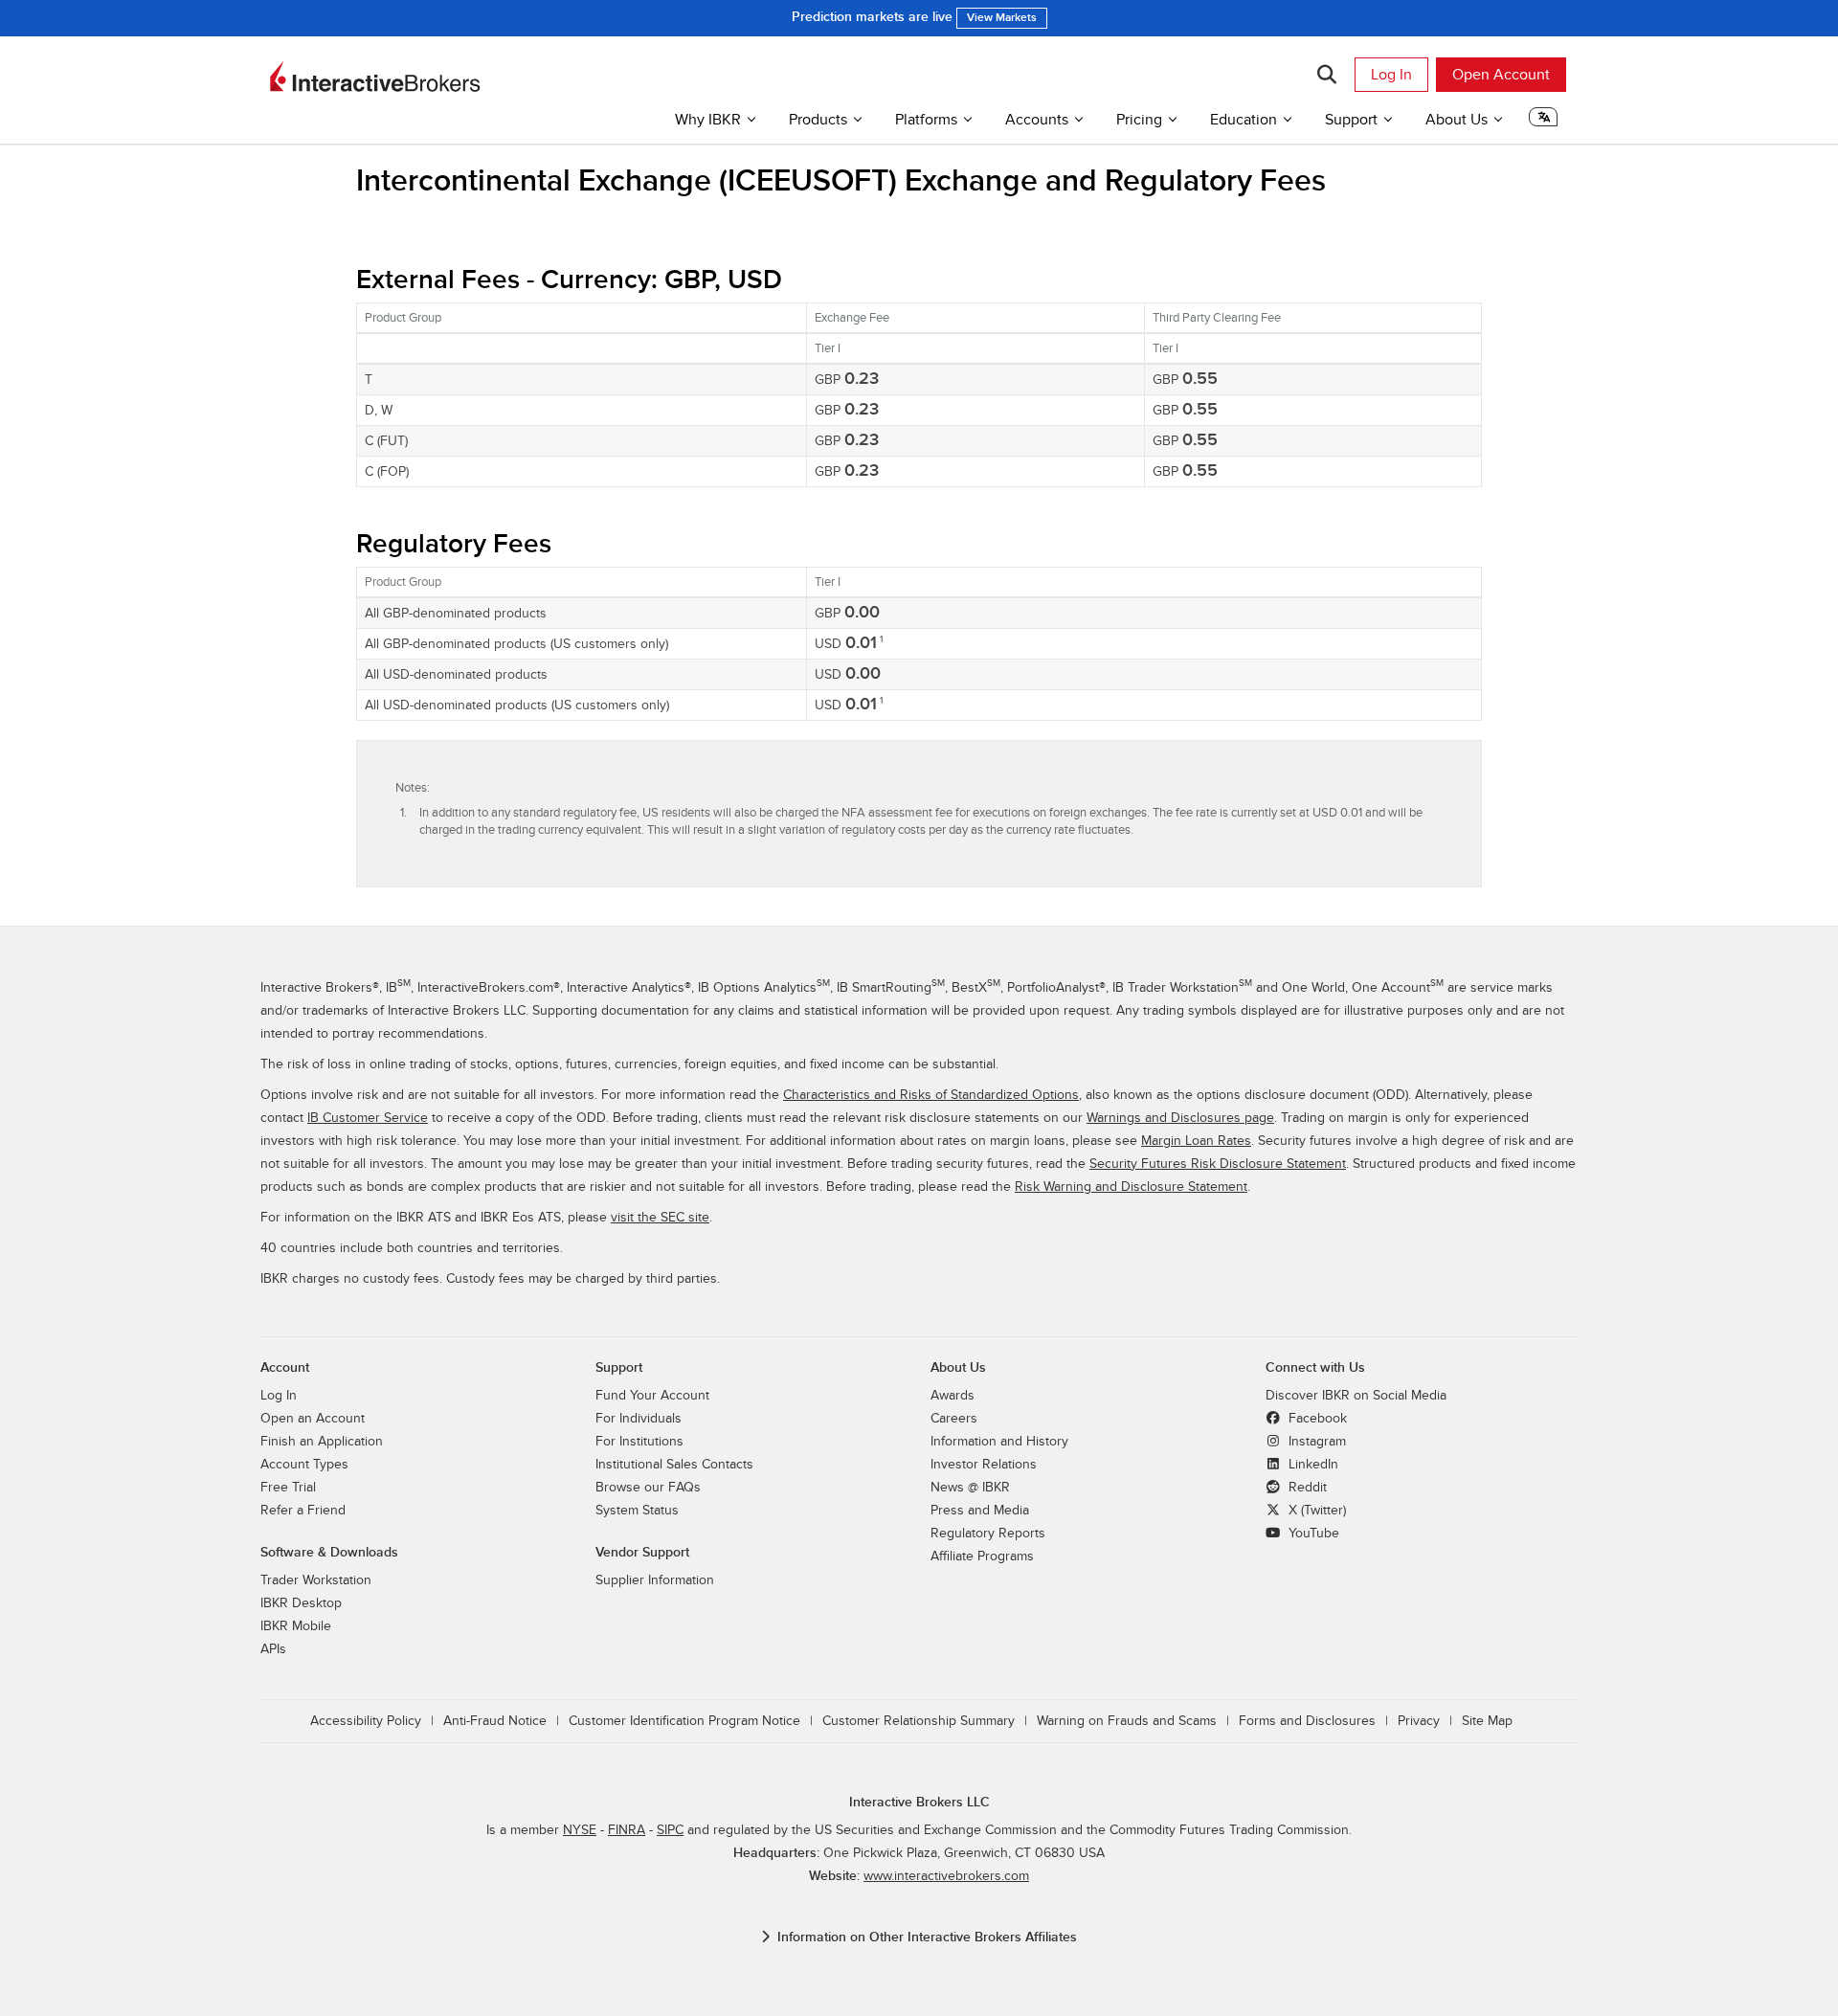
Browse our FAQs (648, 1488)
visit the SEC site (660, 1218)
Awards (953, 1396)
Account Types (304, 1465)
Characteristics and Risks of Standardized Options (931, 1095)
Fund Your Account (652, 1396)
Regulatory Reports (988, 1534)
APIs (273, 1649)
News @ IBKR (970, 1488)
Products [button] (818, 120)
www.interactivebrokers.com (946, 1876)
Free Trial (288, 1488)
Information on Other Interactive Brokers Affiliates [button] (927, 1937)
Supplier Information (655, 1580)
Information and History (999, 1442)
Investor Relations (984, 1465)
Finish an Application (322, 1442)
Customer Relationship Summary (919, 1721)
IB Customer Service (368, 1118)
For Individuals (639, 1419)
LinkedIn (1311, 1465)
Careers (954, 1419)
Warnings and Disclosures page (1180, 1118)
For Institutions (639, 1442)
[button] (1543, 123)
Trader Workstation (316, 1580)
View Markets (1002, 18)
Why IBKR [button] (708, 120)
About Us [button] (1457, 120)
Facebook (1316, 1419)
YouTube (1312, 1534)
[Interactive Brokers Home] (375, 77)
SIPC (670, 1830)
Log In (1391, 75)
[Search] (1326, 75)
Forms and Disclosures (1307, 1721)
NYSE (580, 1830)
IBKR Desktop (301, 1603)
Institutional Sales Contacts (674, 1465)
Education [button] (1244, 120)
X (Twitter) (1315, 1511)
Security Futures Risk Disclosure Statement (1218, 1164)
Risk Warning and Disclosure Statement (1131, 1187)
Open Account (1501, 75)
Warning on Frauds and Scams (1127, 1721)
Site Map (1487, 1721)
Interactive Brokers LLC (919, 1802)
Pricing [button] (1139, 120)
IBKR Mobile (296, 1626)
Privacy (1419, 1721)
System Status (637, 1511)
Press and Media (980, 1511)
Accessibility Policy (366, 1721)
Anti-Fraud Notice (495, 1721)
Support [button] (1351, 120)
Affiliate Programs (982, 1557)
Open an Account (313, 1419)
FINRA (627, 1830)
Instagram (1315, 1442)
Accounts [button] (1037, 120)
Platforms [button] (926, 120)
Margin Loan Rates (1196, 1141)
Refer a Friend (303, 1511)
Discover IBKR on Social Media (1356, 1396)
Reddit (1306, 1488)
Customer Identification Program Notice (684, 1721)
